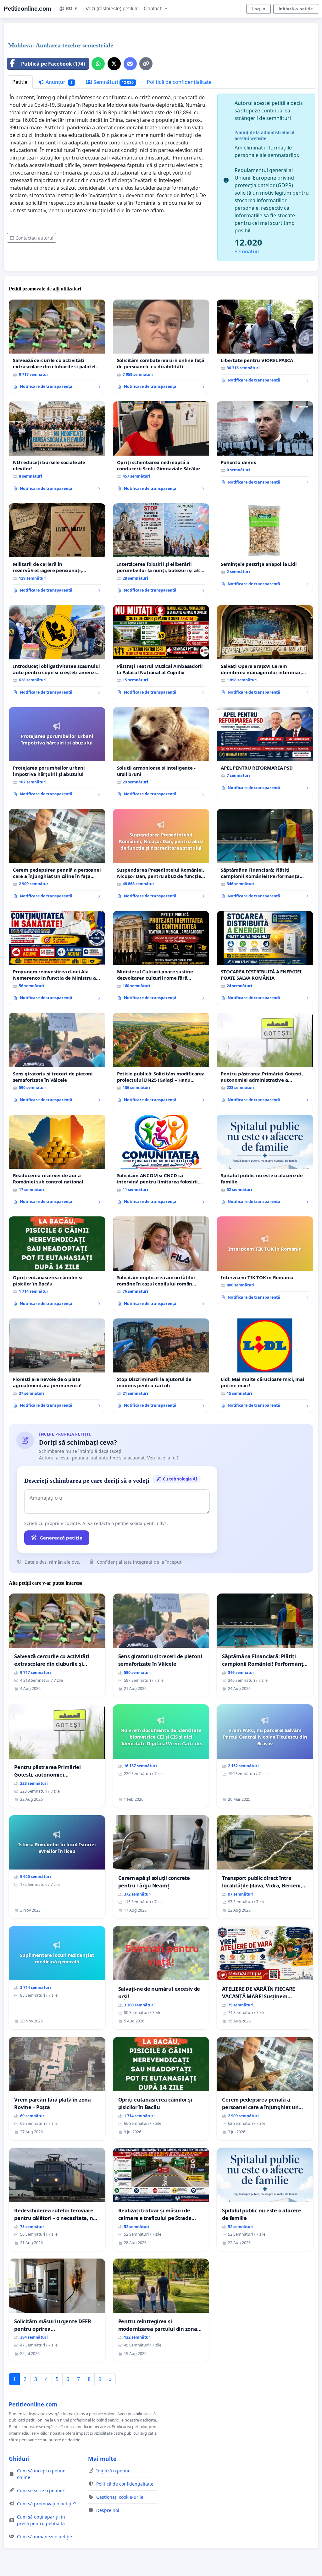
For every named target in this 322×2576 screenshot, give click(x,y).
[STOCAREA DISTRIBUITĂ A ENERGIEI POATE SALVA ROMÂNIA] (265, 958)
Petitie (20, 82)
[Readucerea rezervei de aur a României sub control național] (57, 1162)
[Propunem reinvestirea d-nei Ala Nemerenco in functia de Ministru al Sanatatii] (57, 958)
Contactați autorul (34, 238)
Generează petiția (61, 1538)
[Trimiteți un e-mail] (130, 64)
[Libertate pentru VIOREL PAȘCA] (265, 344)
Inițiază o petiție (296, 9)
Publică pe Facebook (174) (53, 64)
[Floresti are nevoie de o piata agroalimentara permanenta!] (57, 1366)
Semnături (113, 82)
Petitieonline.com (28, 9)
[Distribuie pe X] (114, 64)
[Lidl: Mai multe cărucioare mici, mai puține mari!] (265, 1366)
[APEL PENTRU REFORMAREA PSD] (265, 751)
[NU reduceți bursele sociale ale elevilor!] (57, 448)
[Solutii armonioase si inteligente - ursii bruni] (161, 754)
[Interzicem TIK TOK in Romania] (265, 1260)
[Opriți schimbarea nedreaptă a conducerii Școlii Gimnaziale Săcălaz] (161, 449)
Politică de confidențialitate (179, 82)
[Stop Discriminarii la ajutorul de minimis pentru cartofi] (161, 1366)
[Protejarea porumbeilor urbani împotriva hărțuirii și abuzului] (57, 754)
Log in (258, 9)
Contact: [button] (154, 9)
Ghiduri (19, 2459)
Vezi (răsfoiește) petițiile (112, 9)
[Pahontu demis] (265, 445)
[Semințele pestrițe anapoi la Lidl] (265, 547)
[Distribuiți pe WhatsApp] (98, 64)
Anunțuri (58, 82)
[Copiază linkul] (146, 64)
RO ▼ (72, 8)
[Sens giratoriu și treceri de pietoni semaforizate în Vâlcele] (57, 1060)
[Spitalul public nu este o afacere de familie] (265, 1162)
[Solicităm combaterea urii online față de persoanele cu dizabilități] (161, 347)
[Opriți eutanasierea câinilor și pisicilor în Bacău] (57, 1264)
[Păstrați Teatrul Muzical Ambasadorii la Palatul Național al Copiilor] (161, 652)
